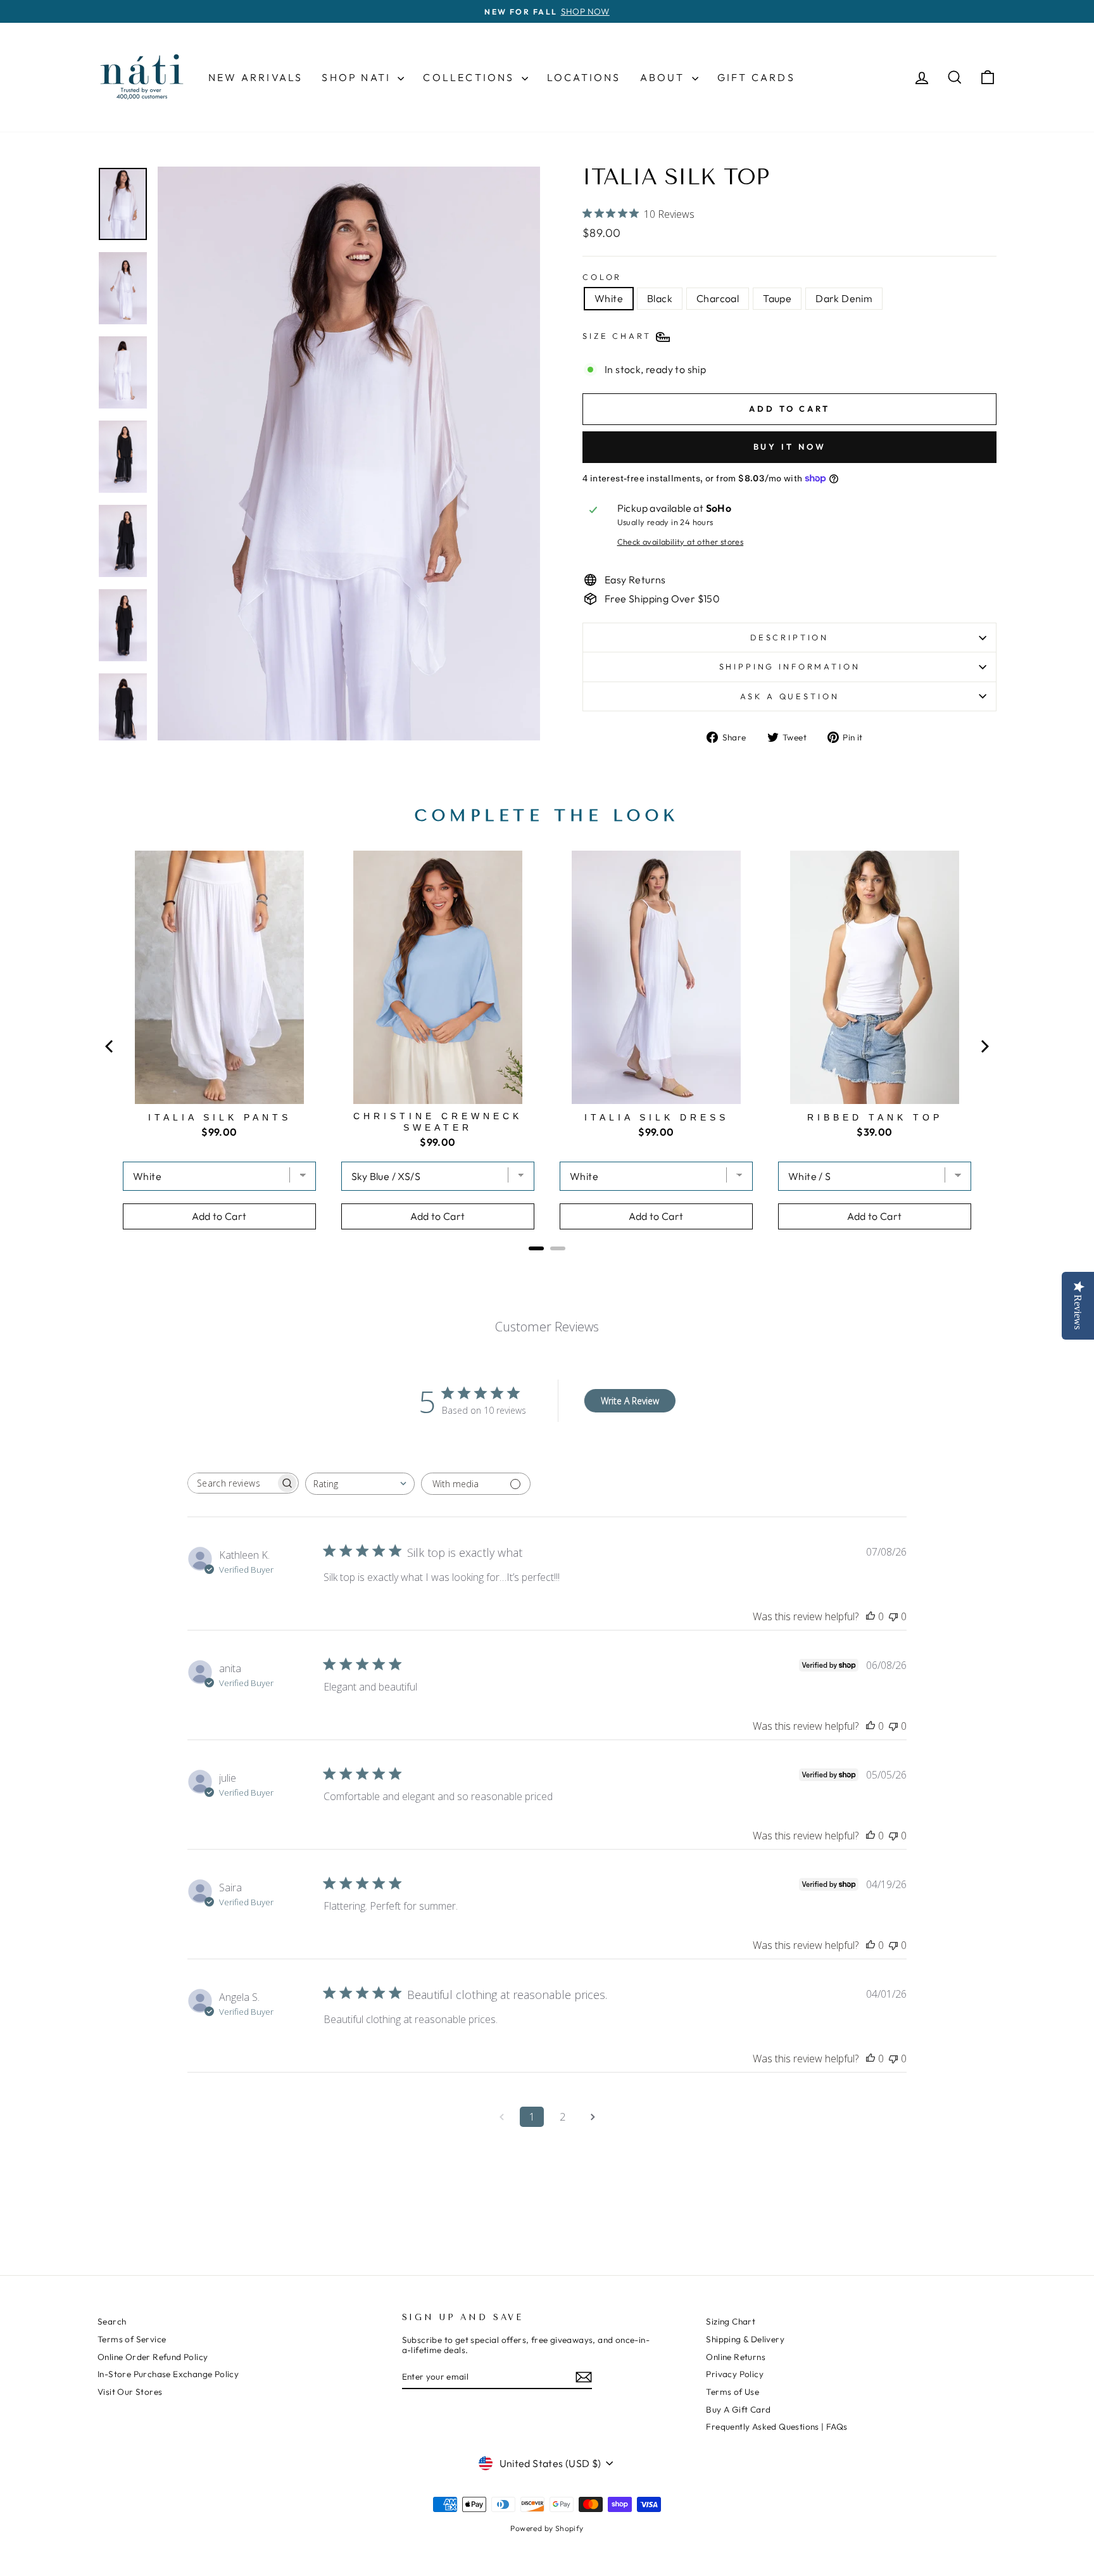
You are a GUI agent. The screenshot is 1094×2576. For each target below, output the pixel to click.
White (609, 298)
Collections (470, 77)
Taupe (777, 298)
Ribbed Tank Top (875, 1117)
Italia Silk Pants (220, 1117)
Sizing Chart (731, 2321)
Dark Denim (844, 298)
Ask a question (790, 696)
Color (602, 277)
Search (112, 2321)
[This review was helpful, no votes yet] (871, 1616)
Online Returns (736, 2357)
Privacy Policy (735, 2374)
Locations (584, 77)
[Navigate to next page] (593, 2117)
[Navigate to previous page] (501, 2117)
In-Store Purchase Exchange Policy (168, 2374)
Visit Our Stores (130, 2392)
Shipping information (790, 666)
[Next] (984, 1046)
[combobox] (360, 1484)
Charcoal (718, 298)
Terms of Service (132, 2339)
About (664, 77)
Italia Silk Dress (657, 1117)
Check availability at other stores (681, 542)
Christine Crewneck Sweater (438, 1122)
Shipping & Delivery (745, 2339)
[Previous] (110, 1046)
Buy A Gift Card (738, 2409)
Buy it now (790, 447)
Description (789, 637)
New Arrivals (255, 77)
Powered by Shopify (547, 2528)
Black (660, 298)
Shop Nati (358, 77)
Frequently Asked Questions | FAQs (776, 2427)
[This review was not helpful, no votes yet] (893, 1616)
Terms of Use (732, 2392)
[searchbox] (232, 1483)
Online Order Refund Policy (153, 2357)
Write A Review (630, 1401)
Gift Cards (756, 77)
